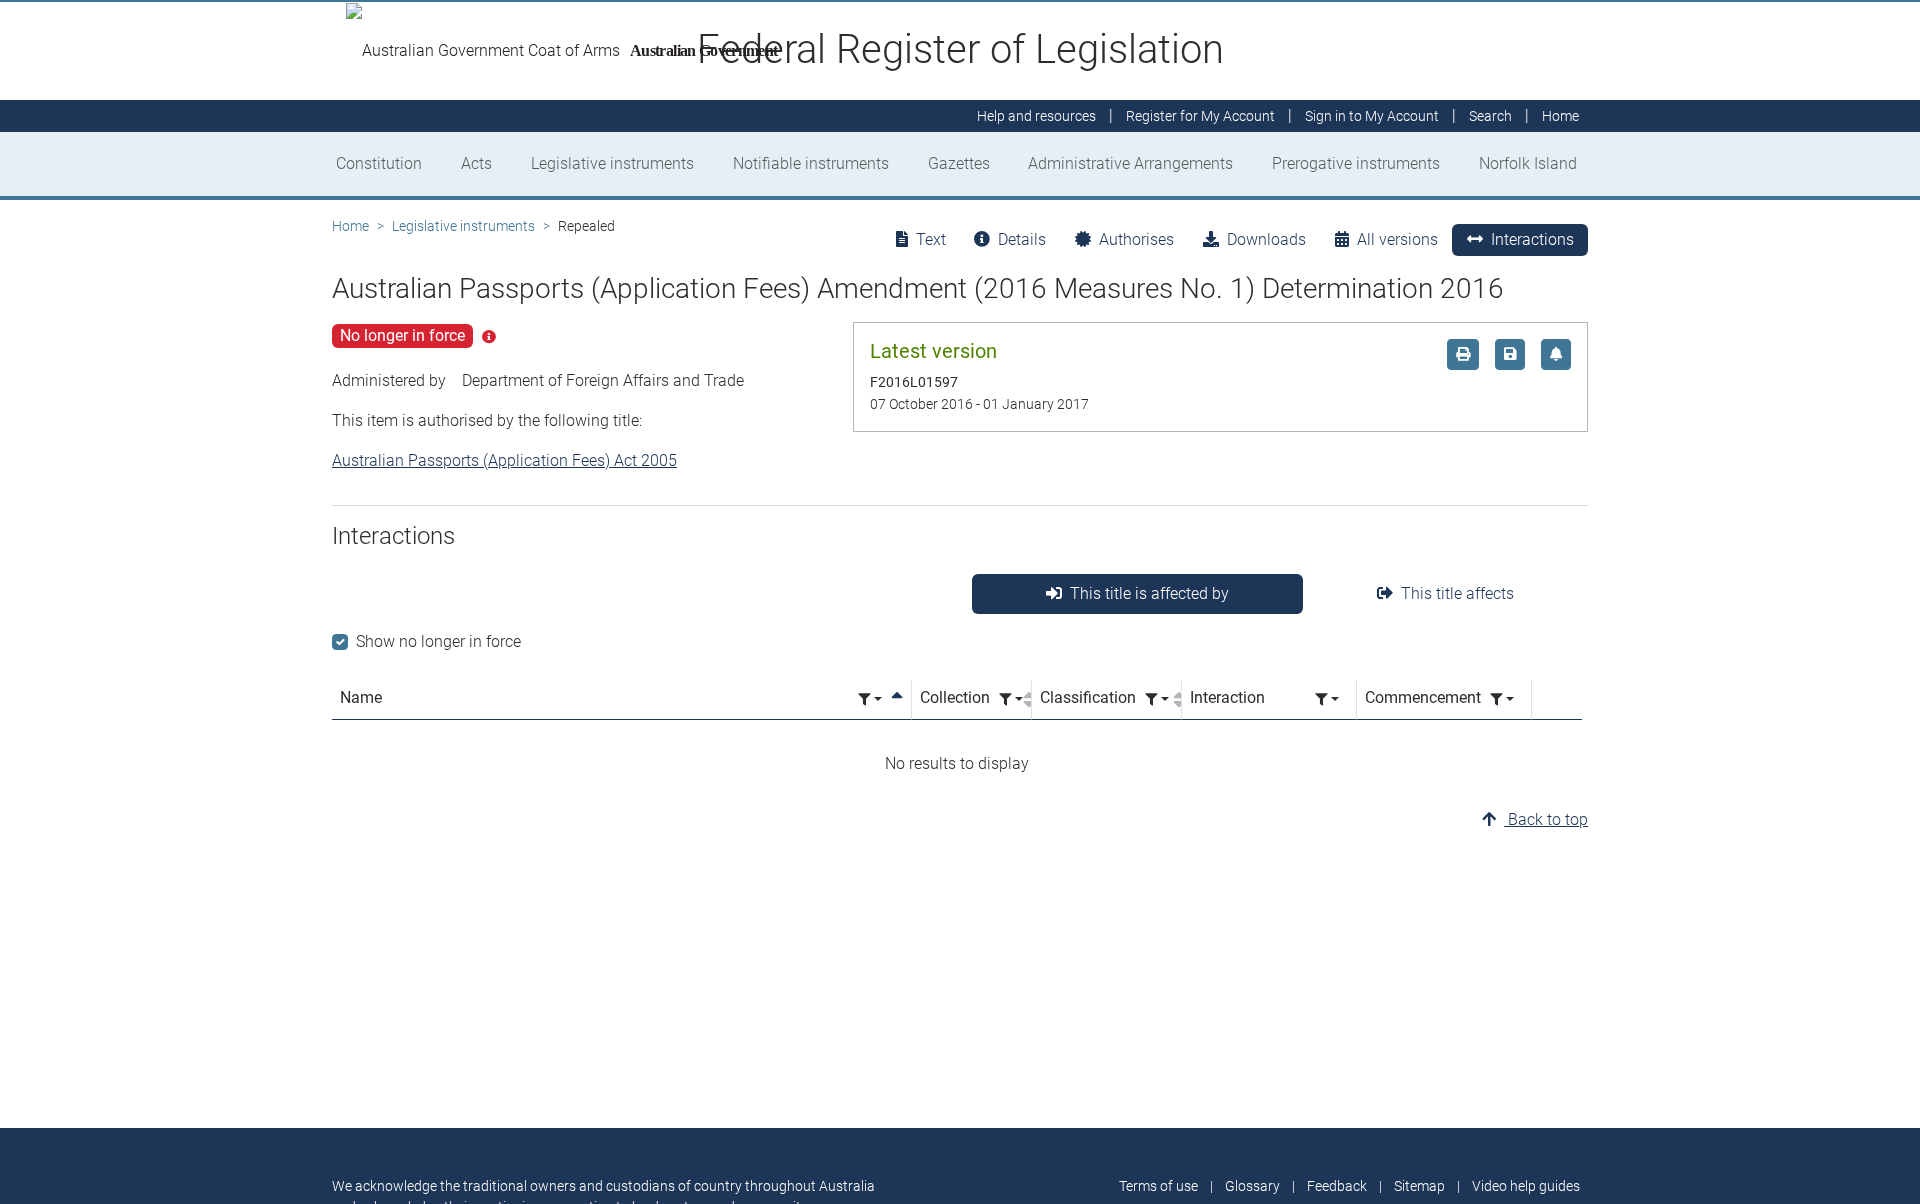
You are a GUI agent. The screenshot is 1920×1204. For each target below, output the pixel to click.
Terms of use (1158, 1186)
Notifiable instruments (811, 163)
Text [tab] (931, 239)
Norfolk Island (1528, 163)
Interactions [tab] (1532, 239)
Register (1200, 116)
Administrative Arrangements (1130, 163)
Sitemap (1419, 1186)
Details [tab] (1022, 239)
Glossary (1252, 1186)
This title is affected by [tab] (1149, 593)
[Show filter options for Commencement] (1502, 699)
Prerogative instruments (1356, 163)
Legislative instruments (612, 163)
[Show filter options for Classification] (1157, 699)
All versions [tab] (1397, 239)
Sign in (1372, 116)
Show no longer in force (438, 641)
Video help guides (1526, 1186)
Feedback (1337, 1186)
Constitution (379, 163)
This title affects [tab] (1457, 593)
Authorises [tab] (1136, 239)
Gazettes (959, 163)
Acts (476, 163)
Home (350, 226)
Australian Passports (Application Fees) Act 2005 (504, 460)
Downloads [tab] (1266, 239)
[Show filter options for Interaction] (1327, 699)
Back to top (1546, 819)
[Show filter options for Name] (870, 699)
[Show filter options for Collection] (1011, 699)
